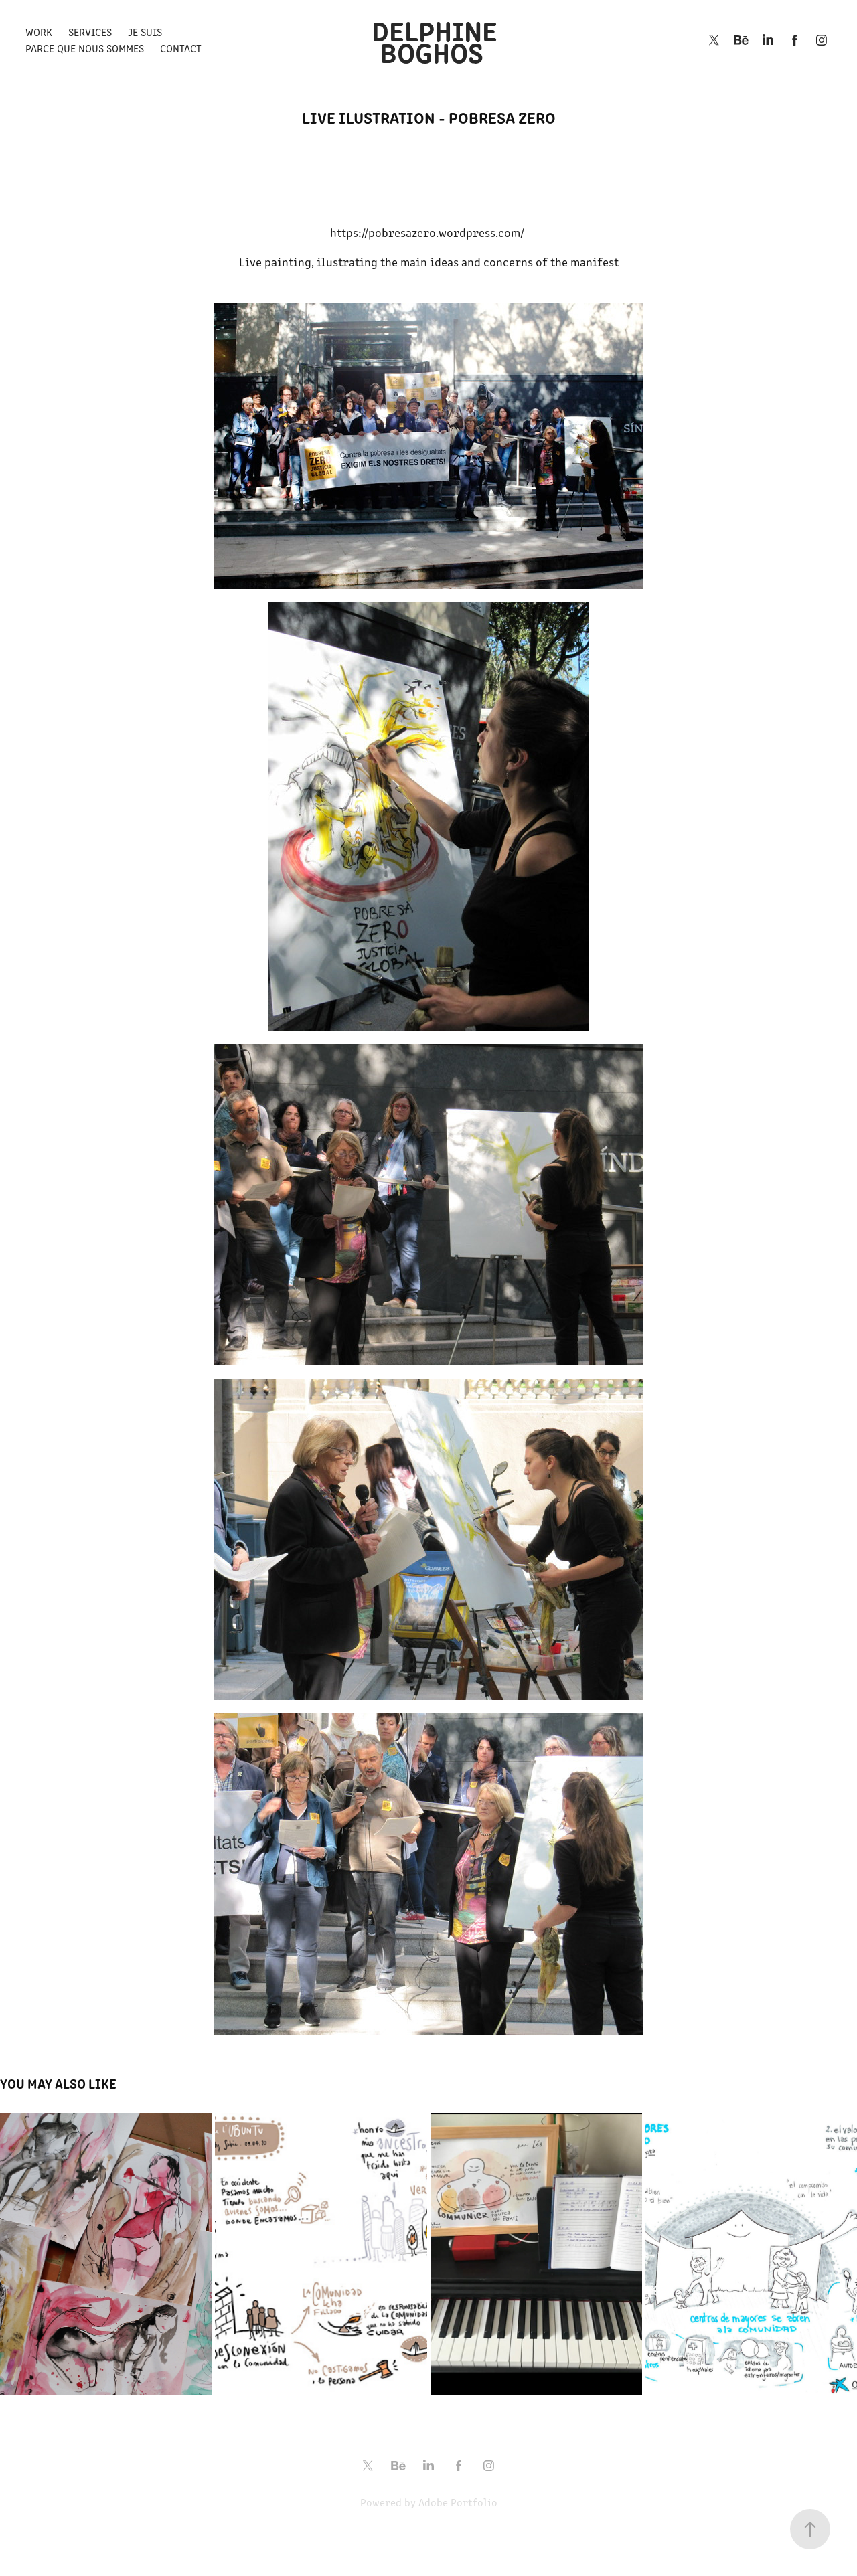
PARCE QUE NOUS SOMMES (85, 48)
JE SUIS (145, 32)
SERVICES (90, 32)
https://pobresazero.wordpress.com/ (427, 232)
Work (39, 32)
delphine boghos (438, 40)
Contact (181, 48)
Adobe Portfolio (458, 2502)
